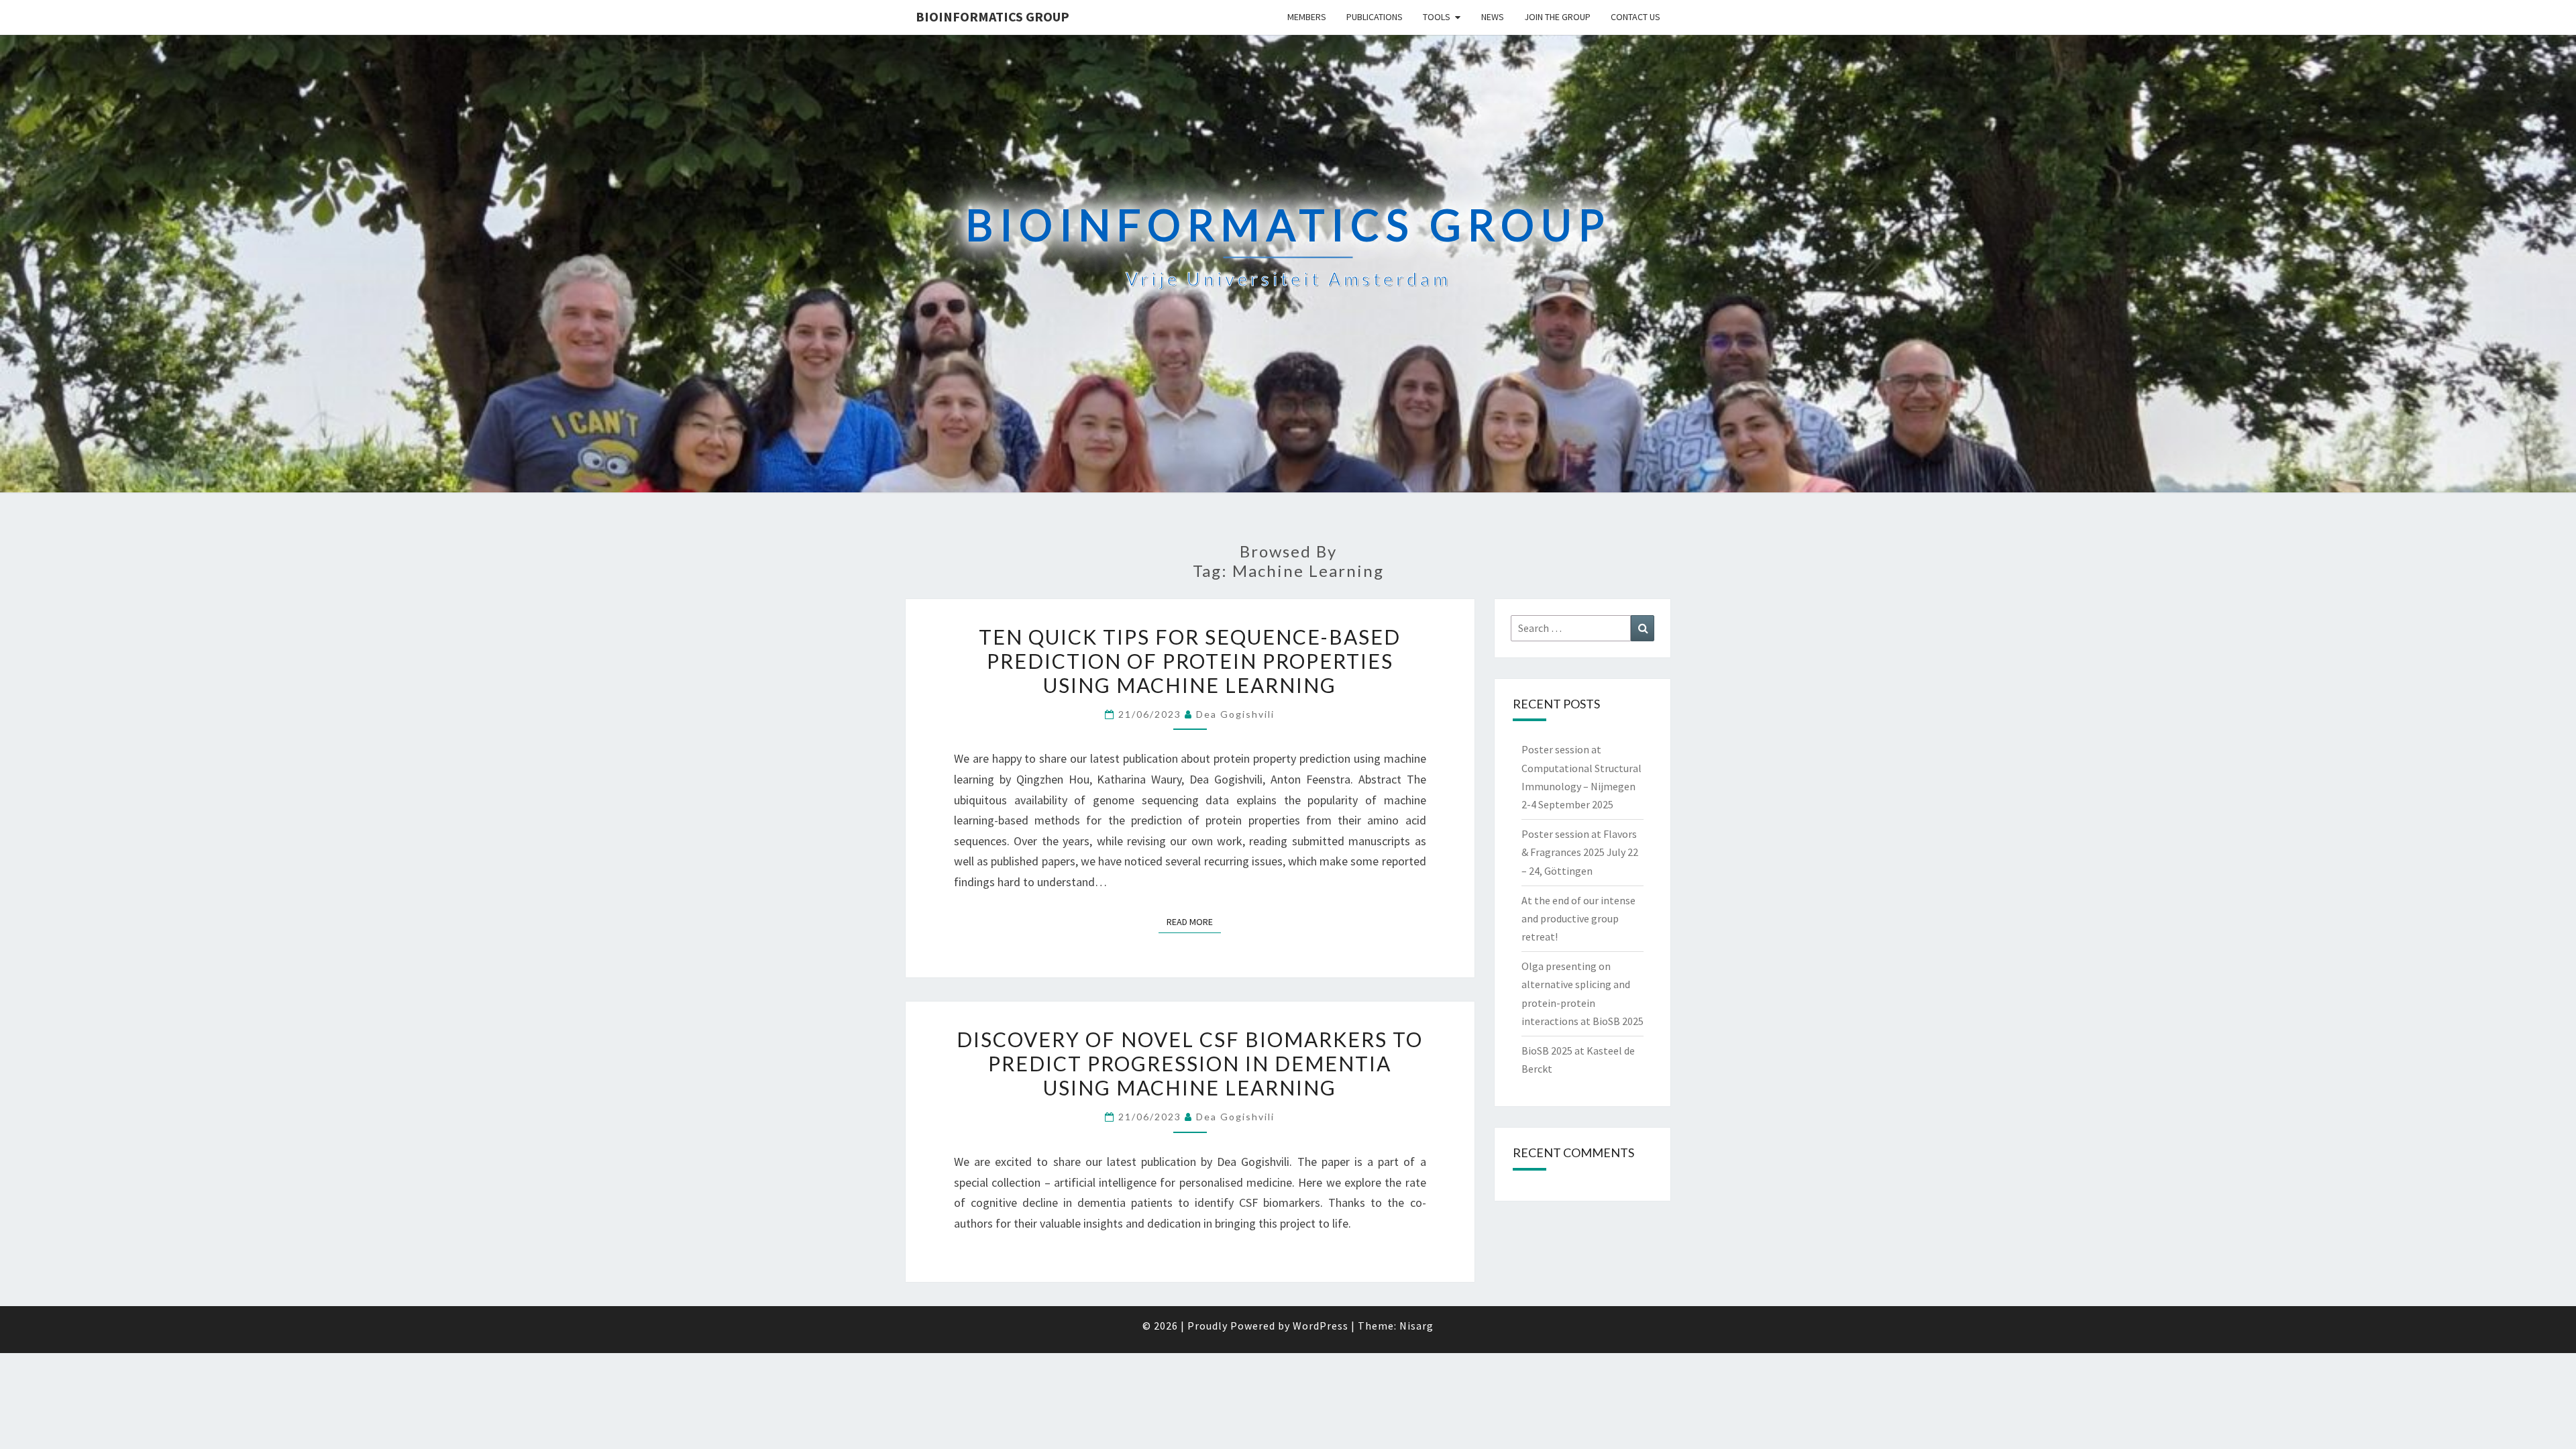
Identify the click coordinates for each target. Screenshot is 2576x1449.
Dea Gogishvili (1235, 714)
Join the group (1557, 17)
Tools (1437, 17)
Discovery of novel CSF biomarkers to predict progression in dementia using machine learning (1190, 1063)
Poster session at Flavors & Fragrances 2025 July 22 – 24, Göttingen (1580, 852)
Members (1307, 17)
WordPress (1321, 1326)
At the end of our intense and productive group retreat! (1578, 918)
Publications (1375, 17)
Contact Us (1635, 17)
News (1493, 17)
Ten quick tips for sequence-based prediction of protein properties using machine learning (1190, 661)
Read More (1194, 921)
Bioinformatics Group (992, 16)
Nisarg (1416, 1326)
